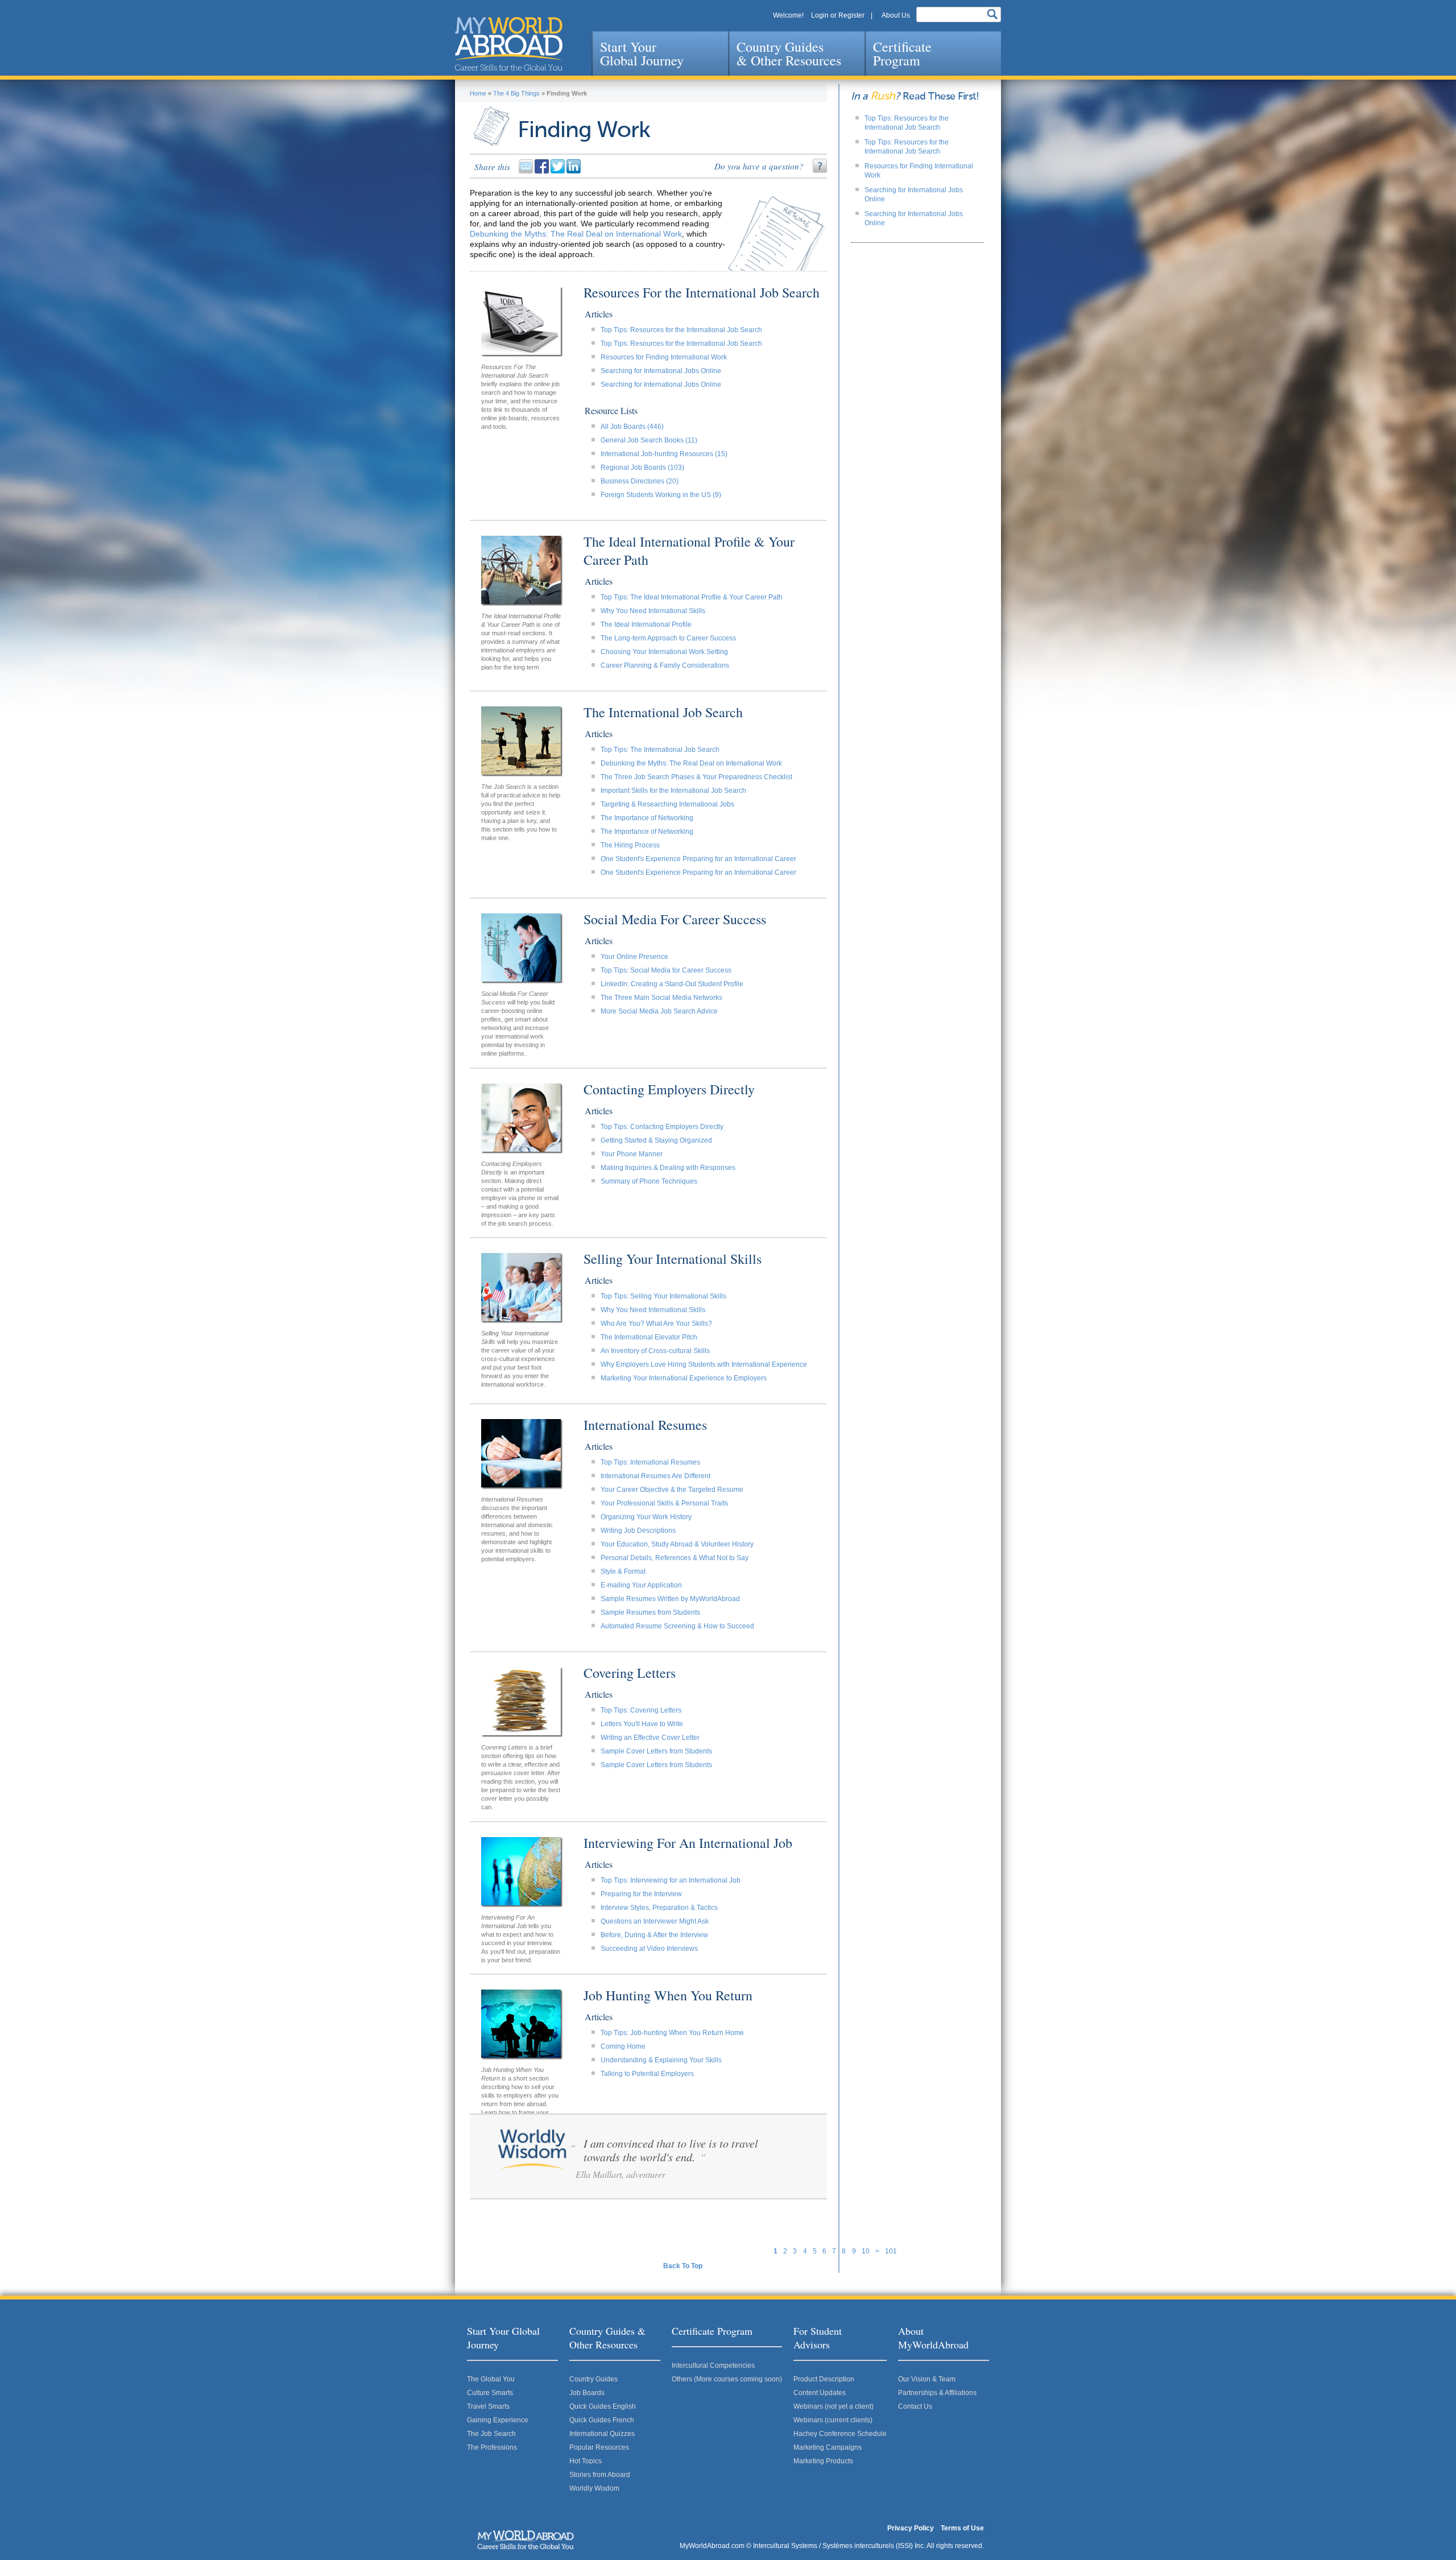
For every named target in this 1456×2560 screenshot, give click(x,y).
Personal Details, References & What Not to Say (675, 1558)
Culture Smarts (490, 2393)
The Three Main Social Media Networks (661, 998)
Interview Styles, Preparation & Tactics (659, 1908)
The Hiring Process (630, 845)
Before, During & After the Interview (654, 1935)
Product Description (824, 2379)
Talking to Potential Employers (647, 2074)
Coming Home (623, 2046)
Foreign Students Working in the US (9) (661, 495)
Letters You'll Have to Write (642, 1724)
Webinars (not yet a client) (834, 2406)
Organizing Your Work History (646, 1517)
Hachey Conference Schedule (840, 2434)
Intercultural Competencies (713, 2365)
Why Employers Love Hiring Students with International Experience (704, 1364)
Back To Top (683, 2266)
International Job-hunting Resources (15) (664, 454)
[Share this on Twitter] (559, 171)
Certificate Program (902, 53)
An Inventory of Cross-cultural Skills (655, 1351)
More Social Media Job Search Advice (659, 1011)
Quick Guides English (603, 2406)
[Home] (509, 44)
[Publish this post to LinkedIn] (574, 171)
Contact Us (915, 2406)
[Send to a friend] (527, 171)
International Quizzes (602, 2434)
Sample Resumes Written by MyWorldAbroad (670, 1599)
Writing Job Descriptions (638, 1531)
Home (478, 93)
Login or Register (838, 15)
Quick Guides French (602, 2420)
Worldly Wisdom (594, 2488)
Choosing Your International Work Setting (664, 652)
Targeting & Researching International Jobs (667, 804)
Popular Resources (599, 2447)
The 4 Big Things (516, 93)
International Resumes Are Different (655, 1476)
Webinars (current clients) (833, 2420)
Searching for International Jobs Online (661, 371)
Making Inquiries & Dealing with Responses (668, 1168)
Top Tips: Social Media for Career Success (666, 970)
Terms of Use (962, 2528)
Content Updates (820, 2393)
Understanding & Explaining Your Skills (661, 2060)
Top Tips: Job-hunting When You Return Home (672, 2033)
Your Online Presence (634, 957)
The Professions (492, 2447)
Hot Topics (586, 2461)
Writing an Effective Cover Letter (650, 1738)
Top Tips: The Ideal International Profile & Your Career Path (692, 597)
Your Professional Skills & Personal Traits (664, 1503)
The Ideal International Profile (646, 625)
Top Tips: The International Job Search (660, 750)
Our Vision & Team (927, 2379)
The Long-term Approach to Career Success (668, 638)
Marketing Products (823, 2461)
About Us (896, 15)
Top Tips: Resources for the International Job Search (681, 330)
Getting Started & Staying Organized (656, 1140)
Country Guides (593, 2379)
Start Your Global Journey (642, 53)
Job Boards (587, 2393)
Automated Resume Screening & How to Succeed (677, 1626)
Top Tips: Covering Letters (641, 1710)
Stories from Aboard (600, 2475)
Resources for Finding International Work (664, 357)
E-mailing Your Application (641, 1585)
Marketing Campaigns (828, 2447)
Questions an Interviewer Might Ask (655, 1921)
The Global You (491, 2379)
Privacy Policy (911, 2528)
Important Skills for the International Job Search (673, 791)
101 (891, 2251)
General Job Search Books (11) (649, 440)
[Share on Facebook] (543, 171)
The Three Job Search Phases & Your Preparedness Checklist (696, 777)
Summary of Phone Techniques (649, 1181)
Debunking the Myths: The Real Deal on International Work (576, 234)
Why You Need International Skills (653, 611)
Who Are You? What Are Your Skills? (656, 1324)
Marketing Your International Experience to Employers (684, 1378)
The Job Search (491, 2434)
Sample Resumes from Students (650, 1612)
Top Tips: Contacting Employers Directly (662, 1127)
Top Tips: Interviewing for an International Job (671, 1880)
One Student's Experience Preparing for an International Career (698, 859)
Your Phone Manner (632, 1154)
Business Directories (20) (640, 481)
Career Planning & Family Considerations (665, 665)
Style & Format (623, 1571)
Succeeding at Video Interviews (649, 1949)
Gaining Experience (498, 2420)
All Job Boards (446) (632, 427)
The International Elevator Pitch (649, 1337)
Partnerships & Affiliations (937, 2393)
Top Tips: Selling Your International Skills (663, 1296)
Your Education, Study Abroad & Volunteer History (677, 1544)
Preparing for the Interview (641, 1894)
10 (866, 2251)
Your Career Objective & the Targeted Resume (672, 1490)
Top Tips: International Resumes (650, 1462)
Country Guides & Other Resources (789, 53)
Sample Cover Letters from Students (656, 1751)
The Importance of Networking (647, 818)
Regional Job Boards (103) (642, 468)
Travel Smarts (488, 2406)
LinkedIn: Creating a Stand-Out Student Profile (672, 984)
